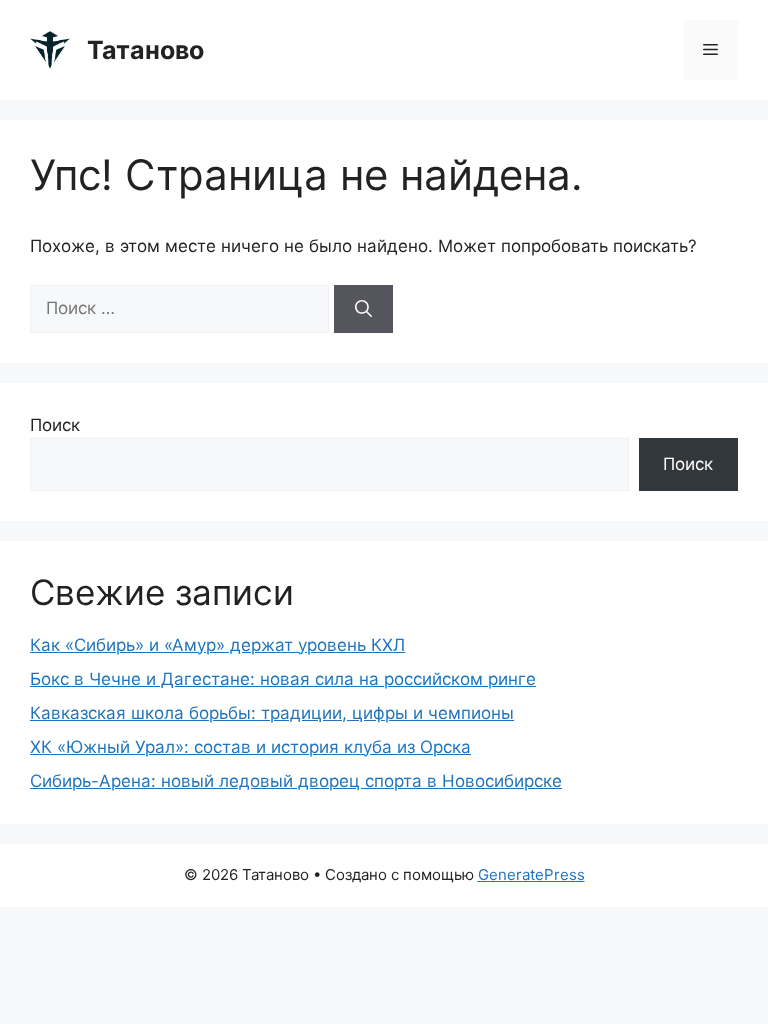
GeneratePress (531, 874)
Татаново (145, 50)
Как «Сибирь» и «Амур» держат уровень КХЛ (217, 645)
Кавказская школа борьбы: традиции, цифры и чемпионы (272, 713)
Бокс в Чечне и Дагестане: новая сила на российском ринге (283, 679)
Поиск (55, 425)
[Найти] (363, 309)
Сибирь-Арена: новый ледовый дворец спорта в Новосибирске (296, 781)
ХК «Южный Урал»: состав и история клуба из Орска (250, 747)
